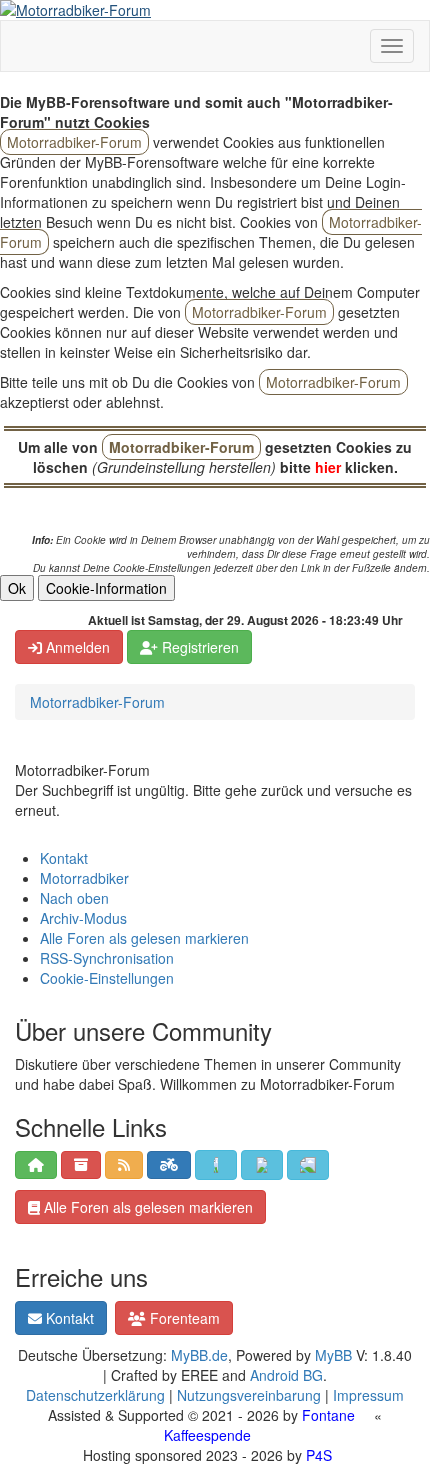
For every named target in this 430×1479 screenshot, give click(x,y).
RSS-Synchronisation (107, 958)
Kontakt (64, 858)
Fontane (328, 1415)
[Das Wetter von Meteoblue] (308, 1165)
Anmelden (76, 647)
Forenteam (183, 1318)
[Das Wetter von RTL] (216, 1165)
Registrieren (198, 647)
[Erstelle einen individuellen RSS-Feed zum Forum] (124, 1165)
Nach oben (74, 898)
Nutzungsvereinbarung (249, 1395)
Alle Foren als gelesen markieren (144, 938)
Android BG (286, 1375)
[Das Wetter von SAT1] (262, 1165)
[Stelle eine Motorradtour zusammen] (169, 1165)
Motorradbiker (84, 878)
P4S (319, 1455)
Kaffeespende (207, 1435)
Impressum (368, 1395)
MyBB (333, 1355)
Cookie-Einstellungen (107, 978)
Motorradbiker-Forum (97, 702)
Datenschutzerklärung (95, 1395)
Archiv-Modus (83, 918)
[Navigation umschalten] (392, 46)
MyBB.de (199, 1355)
